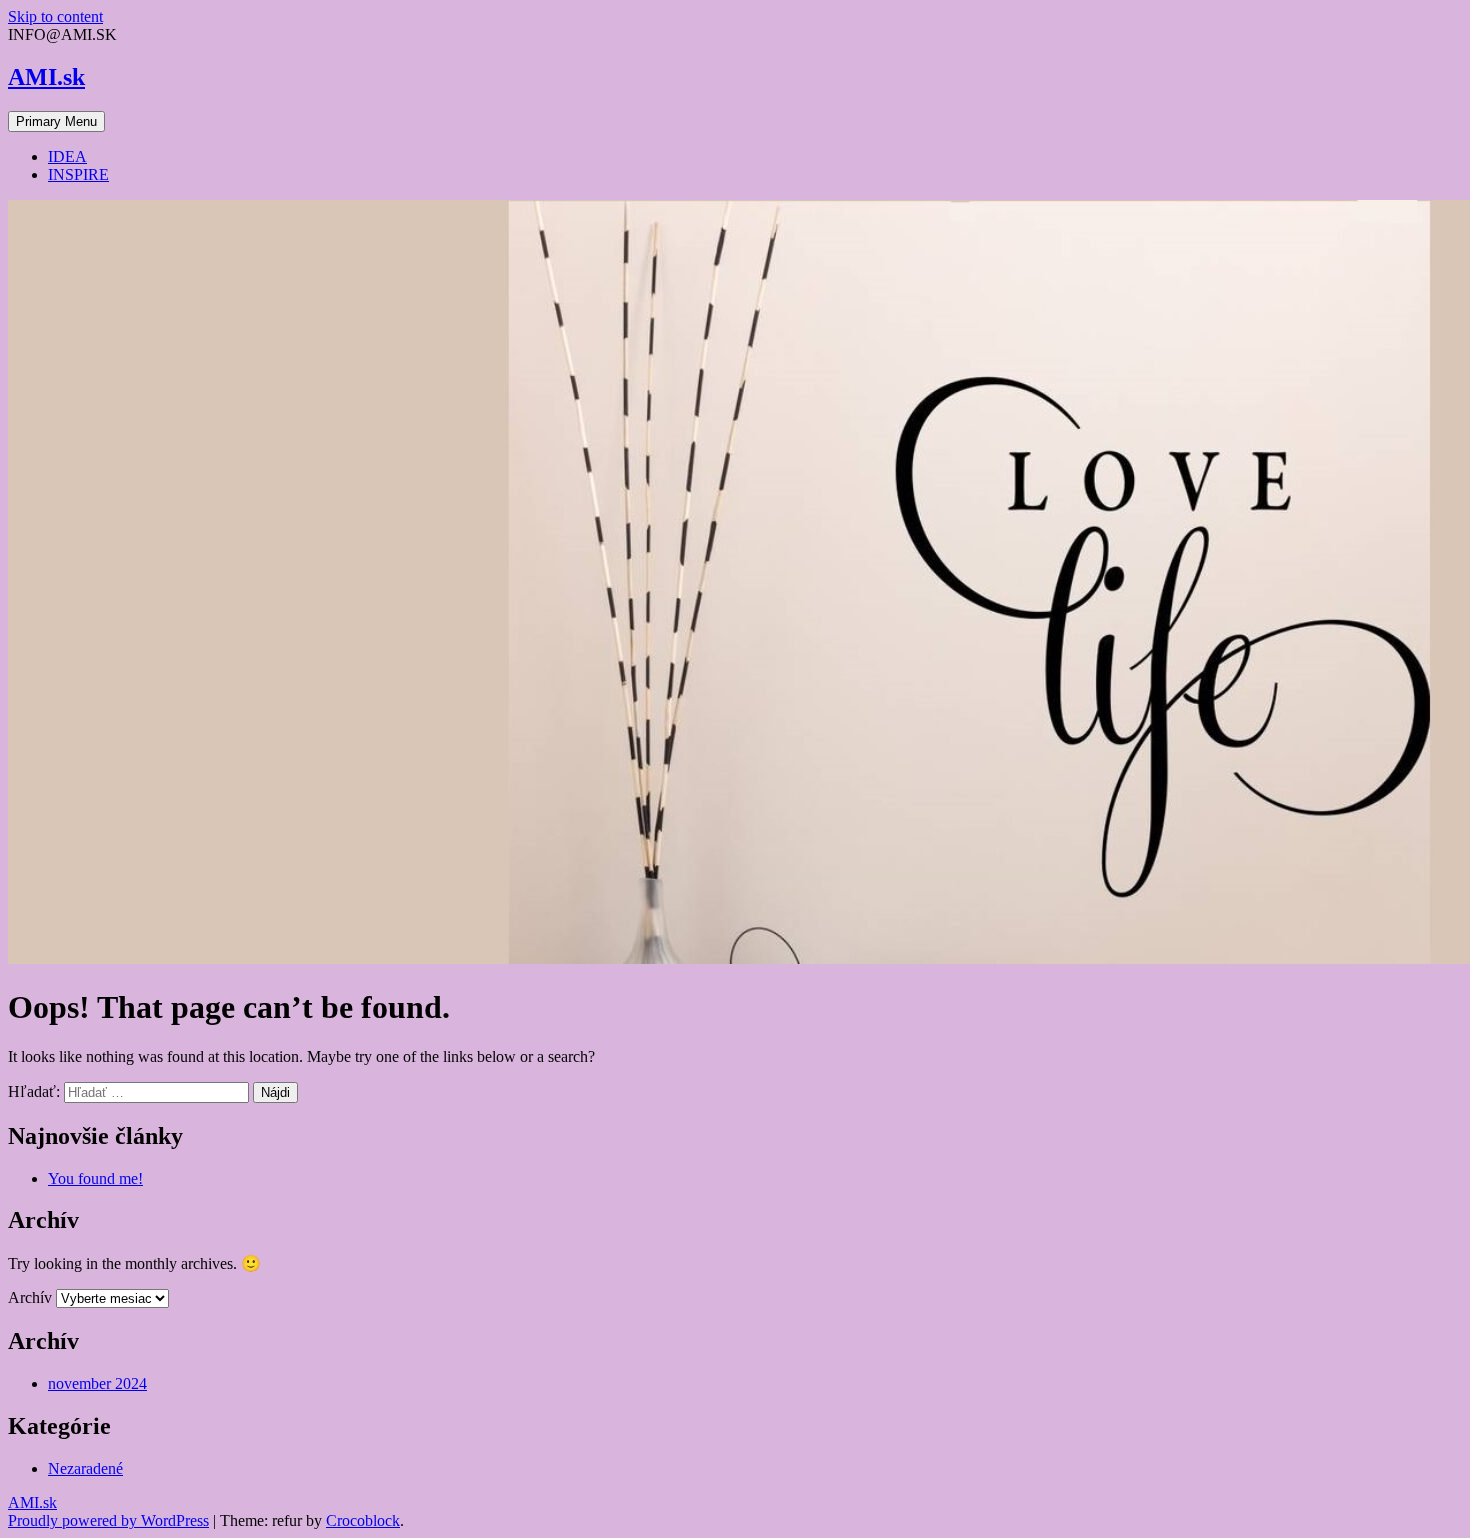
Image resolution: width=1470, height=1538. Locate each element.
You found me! (95, 1178)
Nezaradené (85, 1468)
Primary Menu (56, 121)
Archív (30, 1297)
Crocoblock (363, 1520)
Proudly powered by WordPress (108, 1520)
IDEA (67, 156)
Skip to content (55, 16)
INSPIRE (78, 174)
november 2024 (97, 1383)
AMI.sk (46, 77)
